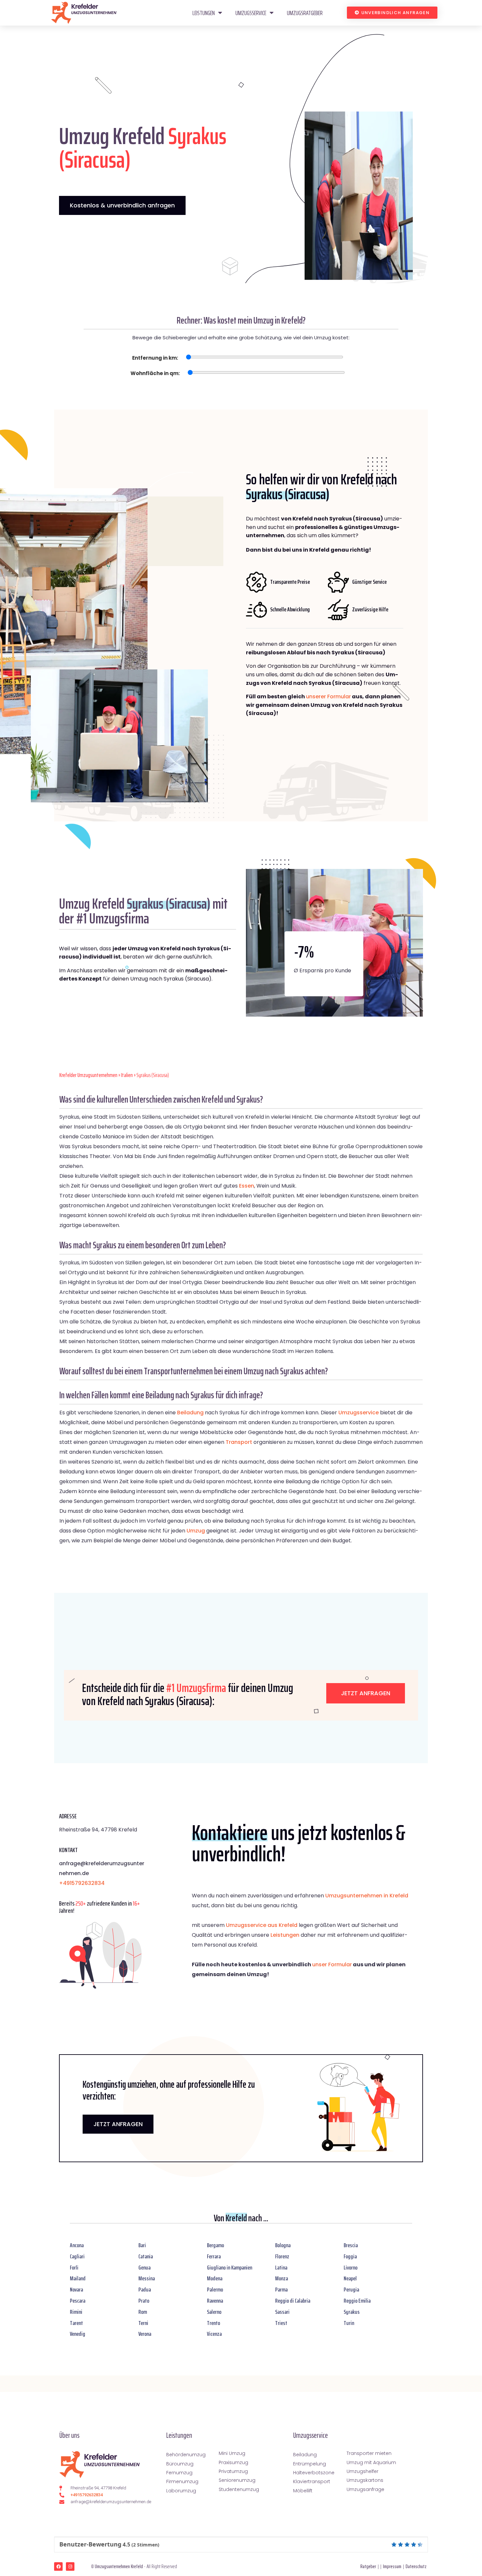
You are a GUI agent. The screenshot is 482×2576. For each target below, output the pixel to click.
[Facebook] (58, 2566)
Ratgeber (368, 2566)
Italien (127, 1075)
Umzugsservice (251, 13)
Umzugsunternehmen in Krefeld (367, 1896)
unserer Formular (328, 697)
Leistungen (204, 13)
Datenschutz (416, 2566)
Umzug (196, 1531)
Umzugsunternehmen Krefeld (119, 2566)
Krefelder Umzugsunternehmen (88, 1075)
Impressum (392, 2566)
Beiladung (190, 1413)
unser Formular (332, 1964)
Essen (247, 1186)
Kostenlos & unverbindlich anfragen (122, 205)
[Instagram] (70, 2566)
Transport (239, 1442)
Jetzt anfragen (366, 1693)
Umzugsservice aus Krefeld (262, 1925)
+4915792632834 (82, 1883)
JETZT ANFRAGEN (118, 2124)
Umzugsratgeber (305, 13)
